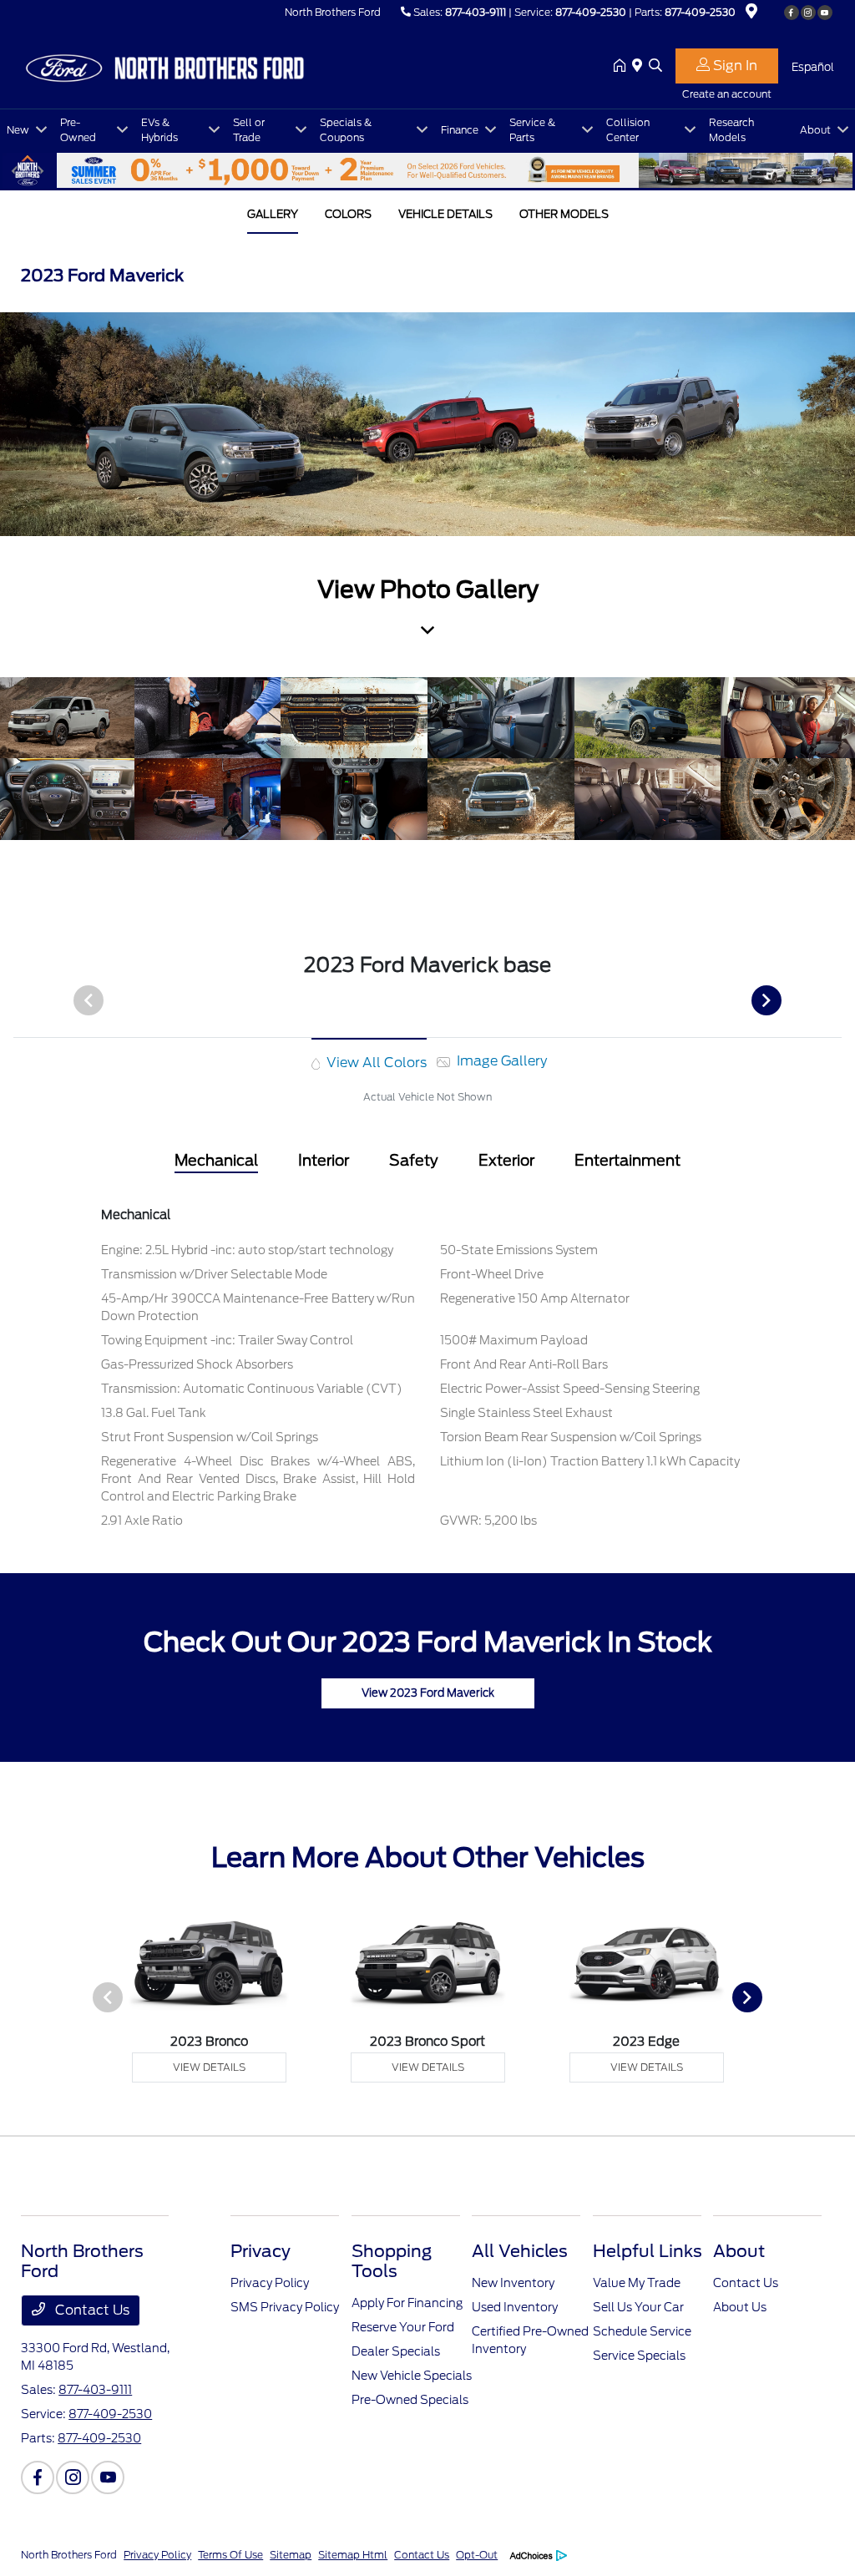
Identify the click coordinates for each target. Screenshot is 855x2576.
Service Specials (639, 2356)
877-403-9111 (476, 12)
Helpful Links (648, 2251)
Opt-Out (477, 2555)
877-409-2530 (591, 12)
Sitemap (291, 2555)
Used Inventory (515, 2307)
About (739, 2251)
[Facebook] (792, 13)
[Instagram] (808, 13)
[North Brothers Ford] (164, 66)
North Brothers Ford (69, 2555)
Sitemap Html (353, 2555)
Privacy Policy (270, 2283)
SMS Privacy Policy (285, 2307)
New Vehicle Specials (412, 2376)
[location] (751, 14)
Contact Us (91, 2310)
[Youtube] (825, 13)
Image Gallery (500, 1061)
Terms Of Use (230, 2555)
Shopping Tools (392, 2261)
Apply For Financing (407, 2303)
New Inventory (513, 2283)
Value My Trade (637, 2283)
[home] (623, 67)
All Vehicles (520, 2251)
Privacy (261, 2251)
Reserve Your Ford (403, 2327)
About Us (740, 2307)
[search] (655, 67)
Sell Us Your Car (638, 2307)
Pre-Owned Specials (410, 2400)
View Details (209, 2067)
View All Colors (375, 1063)
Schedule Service (642, 2331)
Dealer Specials (396, 2351)
